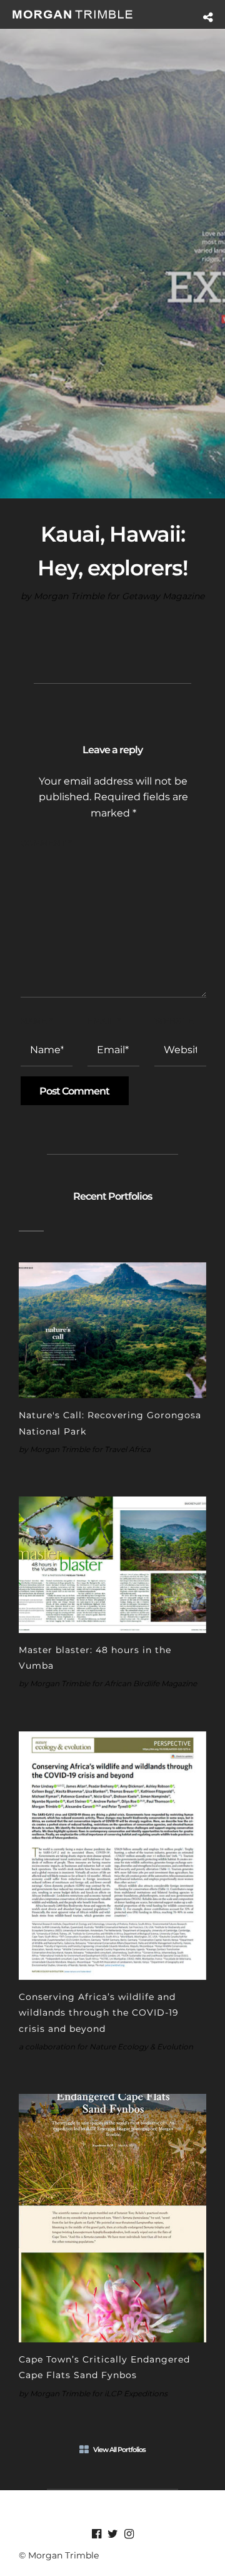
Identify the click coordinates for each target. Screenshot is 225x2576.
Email (104, 1021)
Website (174, 1021)
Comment (46, 843)
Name (37, 1021)
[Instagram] (129, 2534)
